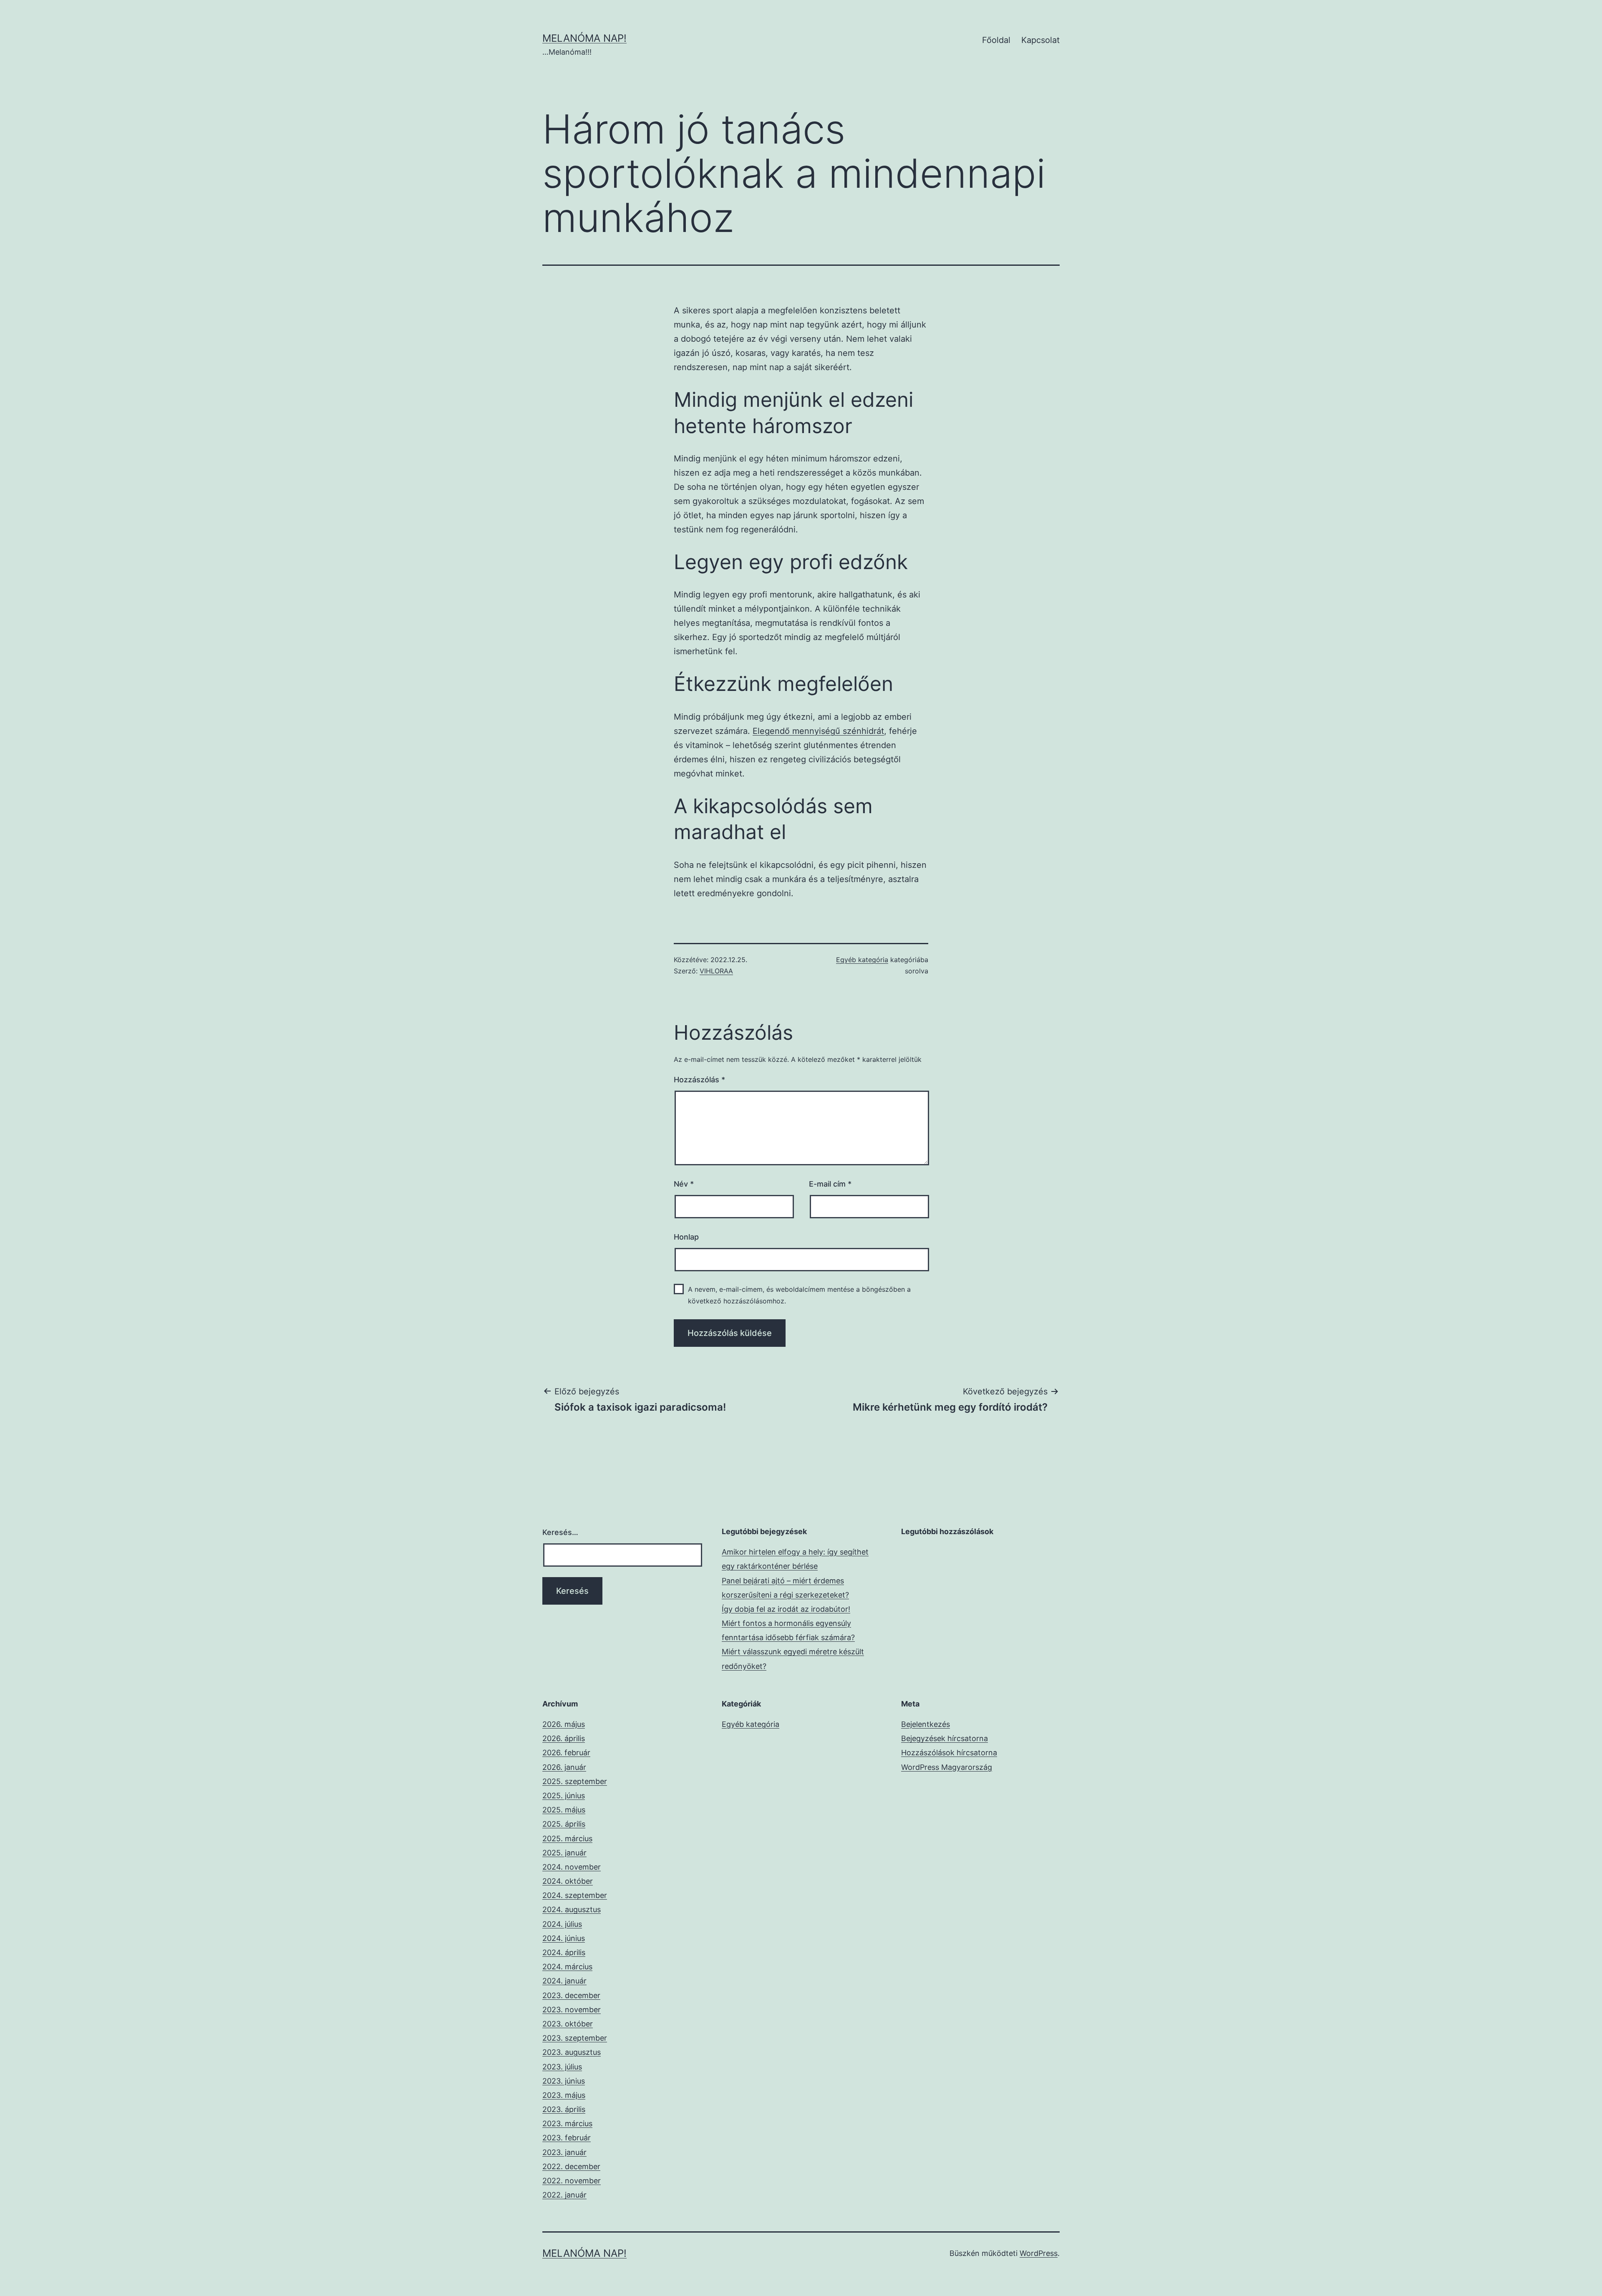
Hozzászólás (699, 1080)
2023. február (567, 2138)
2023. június (564, 2081)
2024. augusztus (572, 1909)
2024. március (567, 1967)
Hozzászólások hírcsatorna (949, 1753)
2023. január (564, 2152)
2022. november (572, 2181)
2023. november (572, 2010)
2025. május (564, 1810)
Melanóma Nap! (584, 38)
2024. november (572, 1867)
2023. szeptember (575, 2038)
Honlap (686, 1237)
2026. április (564, 1738)
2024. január (564, 1981)
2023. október (568, 2024)
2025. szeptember (575, 1781)
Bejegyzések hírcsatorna (945, 1738)
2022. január (564, 2195)
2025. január (564, 1853)
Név (684, 1184)
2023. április (564, 2109)
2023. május (564, 2095)
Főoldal (996, 40)
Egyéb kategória (862, 960)
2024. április (564, 1952)
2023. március (567, 2123)
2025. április (564, 1824)
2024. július (562, 1924)
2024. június (564, 1938)
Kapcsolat (1040, 40)
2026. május (564, 1724)
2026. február (566, 1753)
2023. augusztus (572, 2052)
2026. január (564, 1767)
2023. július (562, 2067)
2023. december (571, 1995)
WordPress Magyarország (947, 1767)
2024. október (568, 1881)
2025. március (567, 1839)
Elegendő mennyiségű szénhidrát (818, 731)
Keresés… (560, 1532)
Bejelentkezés (926, 1724)
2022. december (571, 2166)
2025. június (564, 1796)
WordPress (1039, 2253)
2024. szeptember (575, 1895)
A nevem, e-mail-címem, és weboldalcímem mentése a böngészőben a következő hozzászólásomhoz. (799, 1295)
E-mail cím (830, 1184)
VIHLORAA (716, 971)
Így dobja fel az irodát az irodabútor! (786, 1609)
